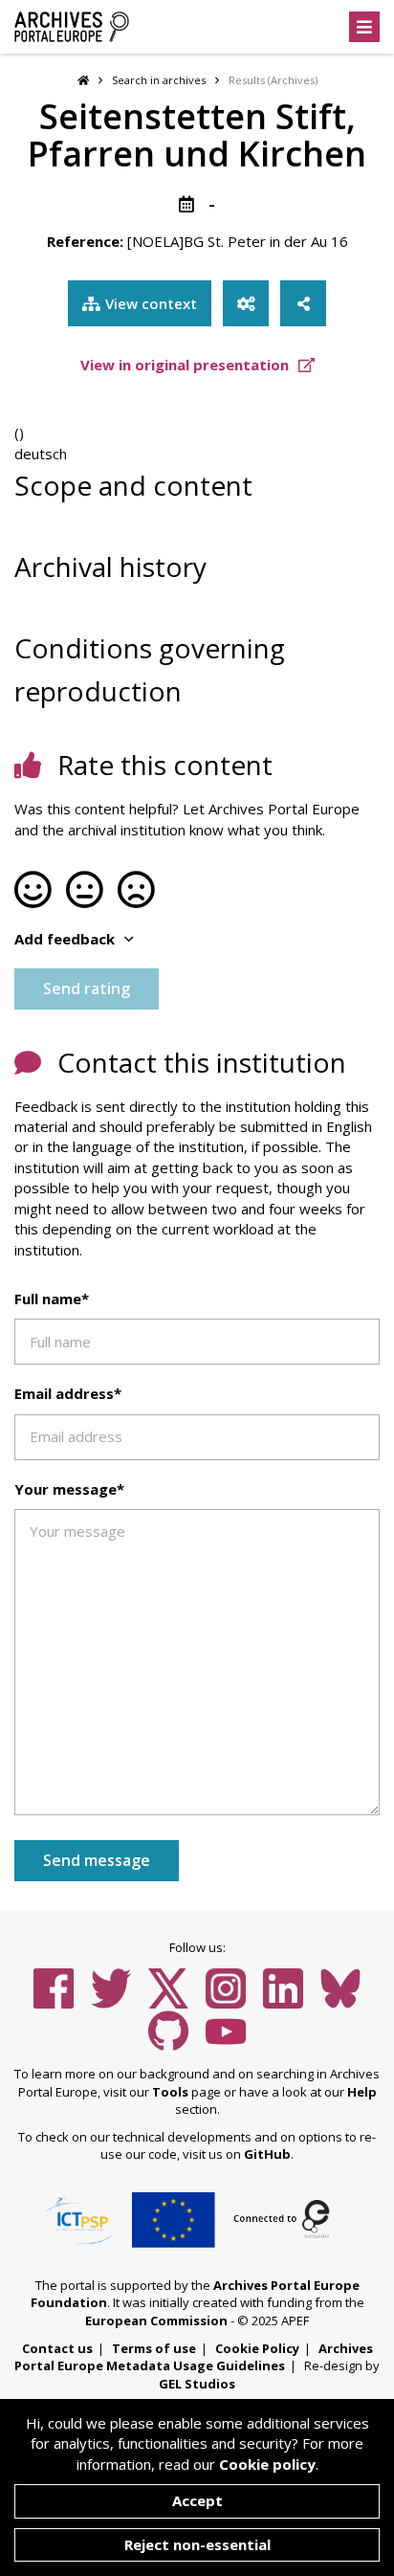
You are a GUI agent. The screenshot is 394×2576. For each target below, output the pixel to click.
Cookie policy (267, 2464)
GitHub (267, 2154)
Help (362, 2092)
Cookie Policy (257, 2348)
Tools (170, 2092)
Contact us (57, 2348)
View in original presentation (186, 365)
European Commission (156, 2321)
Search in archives (159, 80)
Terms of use (154, 2348)
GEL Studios (197, 2384)
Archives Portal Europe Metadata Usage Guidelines (194, 2357)
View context (151, 303)
